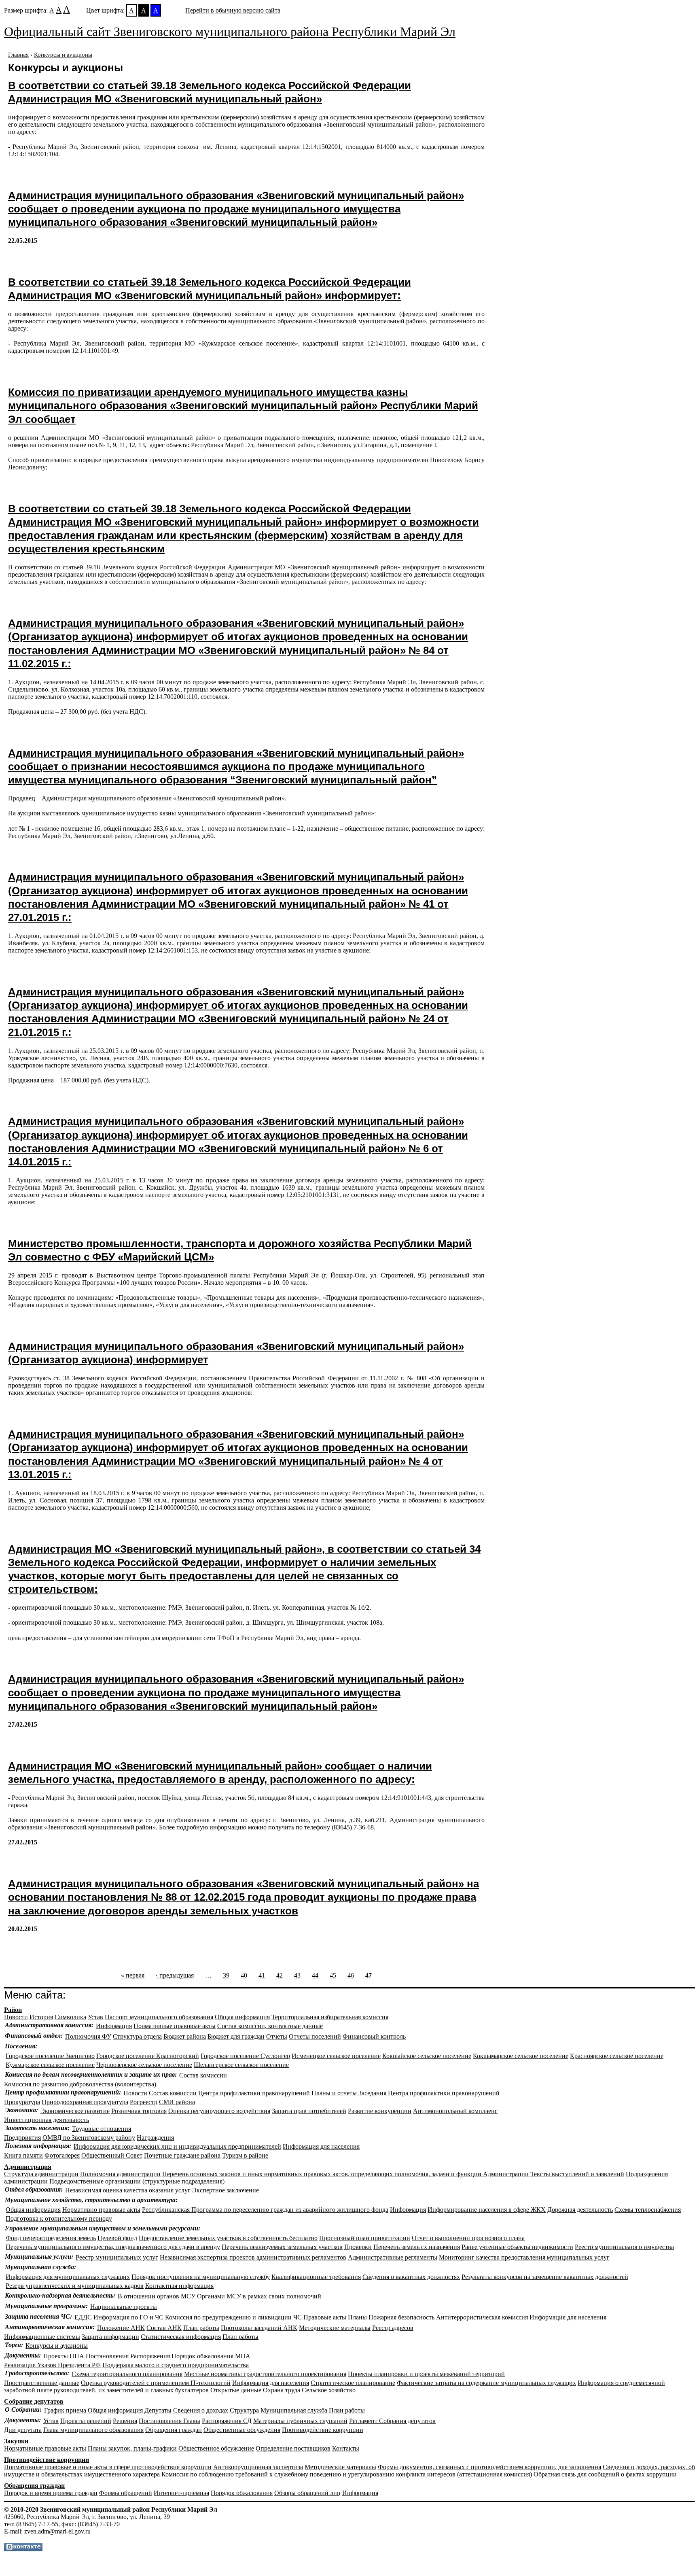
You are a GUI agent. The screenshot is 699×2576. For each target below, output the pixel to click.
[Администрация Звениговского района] (23, 2549)
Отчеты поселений (315, 2036)
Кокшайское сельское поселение (427, 2056)
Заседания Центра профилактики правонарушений (429, 2093)
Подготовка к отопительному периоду (59, 2218)
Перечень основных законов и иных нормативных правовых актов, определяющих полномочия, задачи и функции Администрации (345, 2174)
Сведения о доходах (201, 2410)
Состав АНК (164, 2328)
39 (226, 1975)
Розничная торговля (139, 2111)
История (41, 2017)
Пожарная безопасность (401, 2317)
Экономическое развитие (75, 2111)
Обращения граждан (174, 2430)
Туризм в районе (245, 2155)
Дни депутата (23, 2430)
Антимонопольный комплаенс (455, 2111)
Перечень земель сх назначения (417, 2247)
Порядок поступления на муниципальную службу (201, 2277)
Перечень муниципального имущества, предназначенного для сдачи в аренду (113, 2247)
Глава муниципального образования (93, 2430)
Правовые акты (325, 2317)
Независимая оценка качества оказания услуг (128, 2190)
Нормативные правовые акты (175, 2026)
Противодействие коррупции (323, 2430)
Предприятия (22, 2138)
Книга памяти (23, 2155)
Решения (125, 2421)
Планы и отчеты (334, 2093)
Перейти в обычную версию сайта (233, 10)
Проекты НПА (64, 2356)
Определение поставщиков (293, 2448)
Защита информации (110, 2337)
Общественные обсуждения (242, 2430)
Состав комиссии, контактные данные (270, 2026)
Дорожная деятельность (580, 2210)
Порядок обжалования (242, 2493)
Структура (244, 2410)
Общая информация (242, 2017)
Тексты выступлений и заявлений (577, 2174)
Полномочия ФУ (88, 2036)
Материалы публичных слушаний (300, 2421)
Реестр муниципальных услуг (117, 2257)
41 (262, 1975)
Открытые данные (236, 2390)
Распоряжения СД (227, 2421)
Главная (18, 55)
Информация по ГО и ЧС (128, 2317)
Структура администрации (41, 2174)
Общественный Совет (112, 2155)
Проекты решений (86, 2421)
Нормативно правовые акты (101, 2210)
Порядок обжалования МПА (211, 2356)
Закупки (16, 2441)
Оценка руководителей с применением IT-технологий (156, 2383)
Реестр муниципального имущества (624, 2247)
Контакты (346, 2448)
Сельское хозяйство (329, 2390)
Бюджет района (185, 2036)
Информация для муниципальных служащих (68, 2277)
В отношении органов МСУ (157, 2296)
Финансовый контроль (374, 2036)
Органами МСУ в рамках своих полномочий (259, 2296)
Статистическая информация (181, 2337)
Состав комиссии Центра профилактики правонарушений (229, 2093)
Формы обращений (126, 2493)
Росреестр (144, 2102)
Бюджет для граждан (236, 2036)
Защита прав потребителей (309, 2111)
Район (13, 2010)
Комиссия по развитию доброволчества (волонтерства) (80, 2084)
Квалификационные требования (316, 2277)
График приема (65, 2410)
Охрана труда (282, 2390)
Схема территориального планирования (127, 2374)
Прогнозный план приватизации (365, 2238)
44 (315, 1975)
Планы (357, 2317)
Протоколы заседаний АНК (259, 2328)
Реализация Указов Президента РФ (52, 2365)
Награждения (155, 2138)
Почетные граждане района (182, 2155)
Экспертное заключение (226, 2190)
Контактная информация (179, 2286)
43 (297, 1975)
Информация (114, 2026)
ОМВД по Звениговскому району (89, 2138)
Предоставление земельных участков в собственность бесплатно (228, 2238)
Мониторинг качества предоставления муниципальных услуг (524, 2257)
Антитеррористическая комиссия (482, 2317)
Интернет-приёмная (181, 2493)
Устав (95, 2017)
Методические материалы (335, 2328)
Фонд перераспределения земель (51, 2238)
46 (351, 1975)
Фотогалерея (62, 2155)
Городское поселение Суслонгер (245, 2056)
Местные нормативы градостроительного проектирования (265, 2374)
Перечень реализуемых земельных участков (282, 2247)
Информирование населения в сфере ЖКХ (487, 2210)
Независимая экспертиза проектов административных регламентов (253, 2257)
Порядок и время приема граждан (51, 2493)
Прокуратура (22, 2102)
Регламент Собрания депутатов (392, 2421)
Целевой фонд (117, 2238)
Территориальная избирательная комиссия (330, 2017)
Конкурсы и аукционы (63, 55)
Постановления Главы (169, 2421)
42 (280, 1975)
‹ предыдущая (175, 1975)
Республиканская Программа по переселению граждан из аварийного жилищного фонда (265, 2210)
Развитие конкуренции (380, 2111)
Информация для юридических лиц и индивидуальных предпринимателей (177, 2146)
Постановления (107, 2356)
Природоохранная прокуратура (85, 2102)
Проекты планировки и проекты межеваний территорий (426, 2374)
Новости (16, 2017)
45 (333, 1975)
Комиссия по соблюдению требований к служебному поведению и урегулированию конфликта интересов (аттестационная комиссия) (347, 2474)
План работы (201, 2328)
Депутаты (158, 2410)
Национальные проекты (124, 2307)
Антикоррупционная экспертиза (258, 2467)
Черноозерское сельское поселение (144, 2065)
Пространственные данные (42, 2383)
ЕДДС (83, 2317)
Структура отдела (137, 2036)
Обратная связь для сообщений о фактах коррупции (605, 2474)
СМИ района (177, 2102)
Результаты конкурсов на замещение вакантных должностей (545, 2277)
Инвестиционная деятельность (47, 2120)
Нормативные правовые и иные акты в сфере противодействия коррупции (108, 2467)
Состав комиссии (203, 2075)
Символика (70, 2017)
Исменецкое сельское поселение (336, 2056)
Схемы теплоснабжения (648, 2210)
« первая (133, 1975)
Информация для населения (321, 2146)
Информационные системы (42, 2337)
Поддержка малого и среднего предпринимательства (176, 2365)
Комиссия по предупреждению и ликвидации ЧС (233, 2317)
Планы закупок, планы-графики (132, 2448)
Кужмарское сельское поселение (50, 2065)
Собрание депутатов (34, 2401)
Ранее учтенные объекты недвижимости (517, 2247)
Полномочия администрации (120, 2174)
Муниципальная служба (294, 2410)
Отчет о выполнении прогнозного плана (468, 2238)
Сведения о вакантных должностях (411, 2277)
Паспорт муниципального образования (159, 2017)
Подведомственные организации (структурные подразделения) (137, 2181)
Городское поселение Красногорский (148, 2056)
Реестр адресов (393, 2328)
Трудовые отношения (102, 2129)
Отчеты (277, 2036)
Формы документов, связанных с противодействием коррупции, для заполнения (489, 2467)
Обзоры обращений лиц (307, 2493)
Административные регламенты (393, 2257)
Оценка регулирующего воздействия (219, 2111)
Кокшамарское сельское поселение (521, 2056)
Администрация (28, 2167)
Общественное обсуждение (216, 2448)
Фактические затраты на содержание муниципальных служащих (486, 2383)
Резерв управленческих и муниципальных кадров (75, 2286)
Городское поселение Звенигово (50, 2056)
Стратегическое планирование (353, 2383)
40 (244, 1975)
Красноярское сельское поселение (617, 2056)
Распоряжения (150, 2356)
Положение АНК (121, 2328)
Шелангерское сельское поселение (241, 2065)
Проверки (358, 2247)
